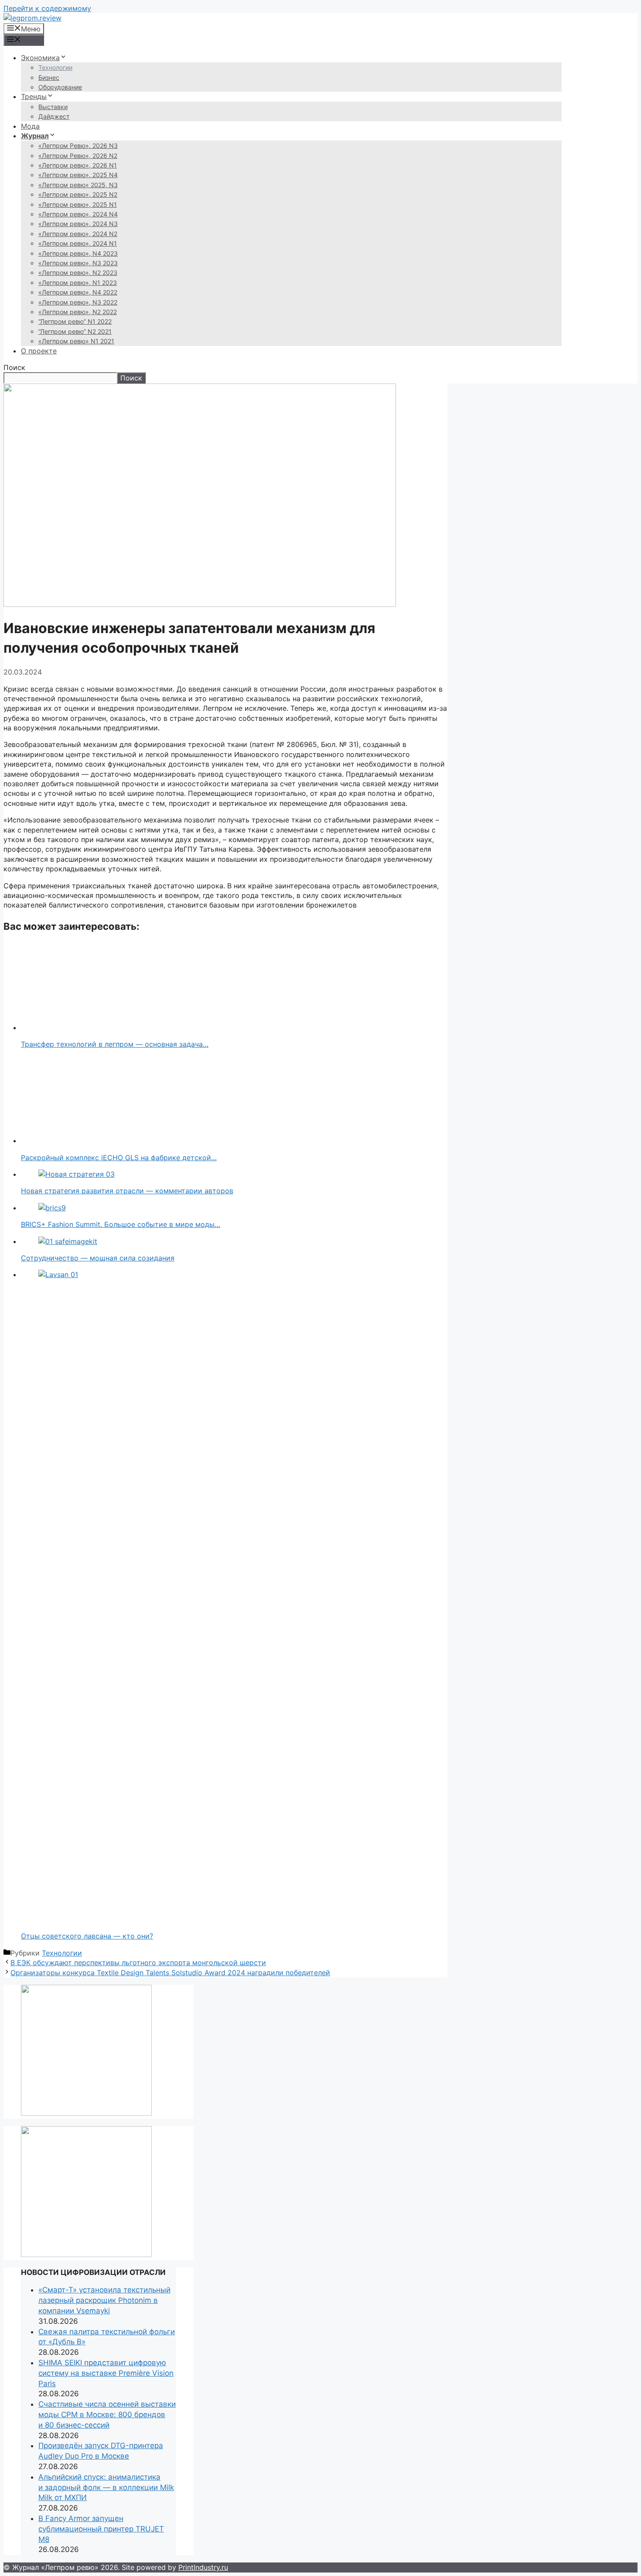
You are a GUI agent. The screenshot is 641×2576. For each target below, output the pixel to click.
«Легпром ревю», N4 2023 (78, 253)
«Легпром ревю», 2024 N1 (78, 243)
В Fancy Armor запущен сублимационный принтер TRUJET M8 (101, 2529)
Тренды (34, 96)
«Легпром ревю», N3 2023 (78, 263)
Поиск (14, 367)
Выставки (53, 107)
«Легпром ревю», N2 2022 (78, 312)
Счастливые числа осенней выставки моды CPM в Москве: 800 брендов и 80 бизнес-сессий (107, 2415)
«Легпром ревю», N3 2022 (78, 302)
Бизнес (49, 77)
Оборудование (60, 87)
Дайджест (54, 116)
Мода (30, 126)
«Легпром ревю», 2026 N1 (78, 165)
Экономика (40, 58)
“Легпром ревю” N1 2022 (75, 321)
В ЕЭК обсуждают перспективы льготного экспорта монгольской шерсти (138, 1963)
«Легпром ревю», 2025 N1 (78, 204)
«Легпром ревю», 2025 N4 (78, 175)
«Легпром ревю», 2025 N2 (78, 194)
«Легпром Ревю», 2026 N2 (78, 156)
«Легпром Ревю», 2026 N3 (78, 146)
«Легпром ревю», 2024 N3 (78, 224)
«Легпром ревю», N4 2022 (78, 292)
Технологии (55, 67)
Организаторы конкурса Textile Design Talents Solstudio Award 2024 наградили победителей (170, 1973)
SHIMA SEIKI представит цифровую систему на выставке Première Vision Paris (106, 2373)
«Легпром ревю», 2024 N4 (78, 214)
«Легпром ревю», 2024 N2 (78, 234)
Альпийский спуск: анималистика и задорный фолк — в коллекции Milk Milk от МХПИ (106, 2487)
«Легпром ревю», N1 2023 (78, 283)
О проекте (39, 351)
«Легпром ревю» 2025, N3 (78, 185)
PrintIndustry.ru (203, 2567)
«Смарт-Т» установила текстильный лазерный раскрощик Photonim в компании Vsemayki (104, 2300)
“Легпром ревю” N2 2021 (75, 331)
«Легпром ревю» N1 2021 (76, 341)
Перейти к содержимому (47, 8)
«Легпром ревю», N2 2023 (78, 272)
